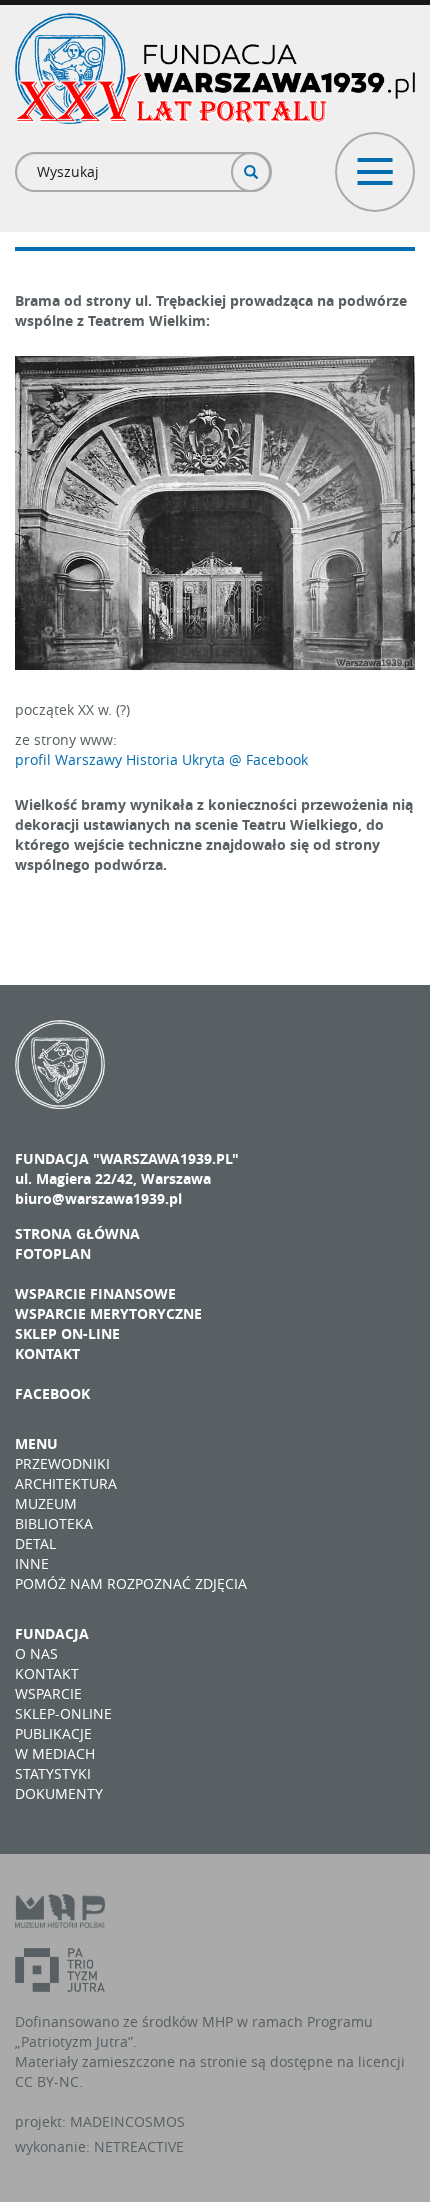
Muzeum (46, 1503)
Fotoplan (53, 1253)
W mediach (55, 1753)
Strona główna (77, 1233)
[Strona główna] (215, 68)
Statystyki (53, 1773)
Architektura (66, 1483)
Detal (35, 1543)
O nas (36, 1653)
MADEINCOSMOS (127, 2121)
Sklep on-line (67, 1333)
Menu (36, 1443)
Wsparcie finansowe (95, 1293)
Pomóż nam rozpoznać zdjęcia (131, 1583)
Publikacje (53, 1733)
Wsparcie (48, 1693)
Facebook (52, 1393)
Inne (32, 1563)
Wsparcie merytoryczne (108, 1313)
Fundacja (52, 1633)
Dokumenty (59, 1793)
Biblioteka (54, 1523)
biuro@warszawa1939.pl (98, 1198)
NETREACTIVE (139, 2146)
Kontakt (47, 1353)
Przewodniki (62, 1463)
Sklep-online (63, 1713)
